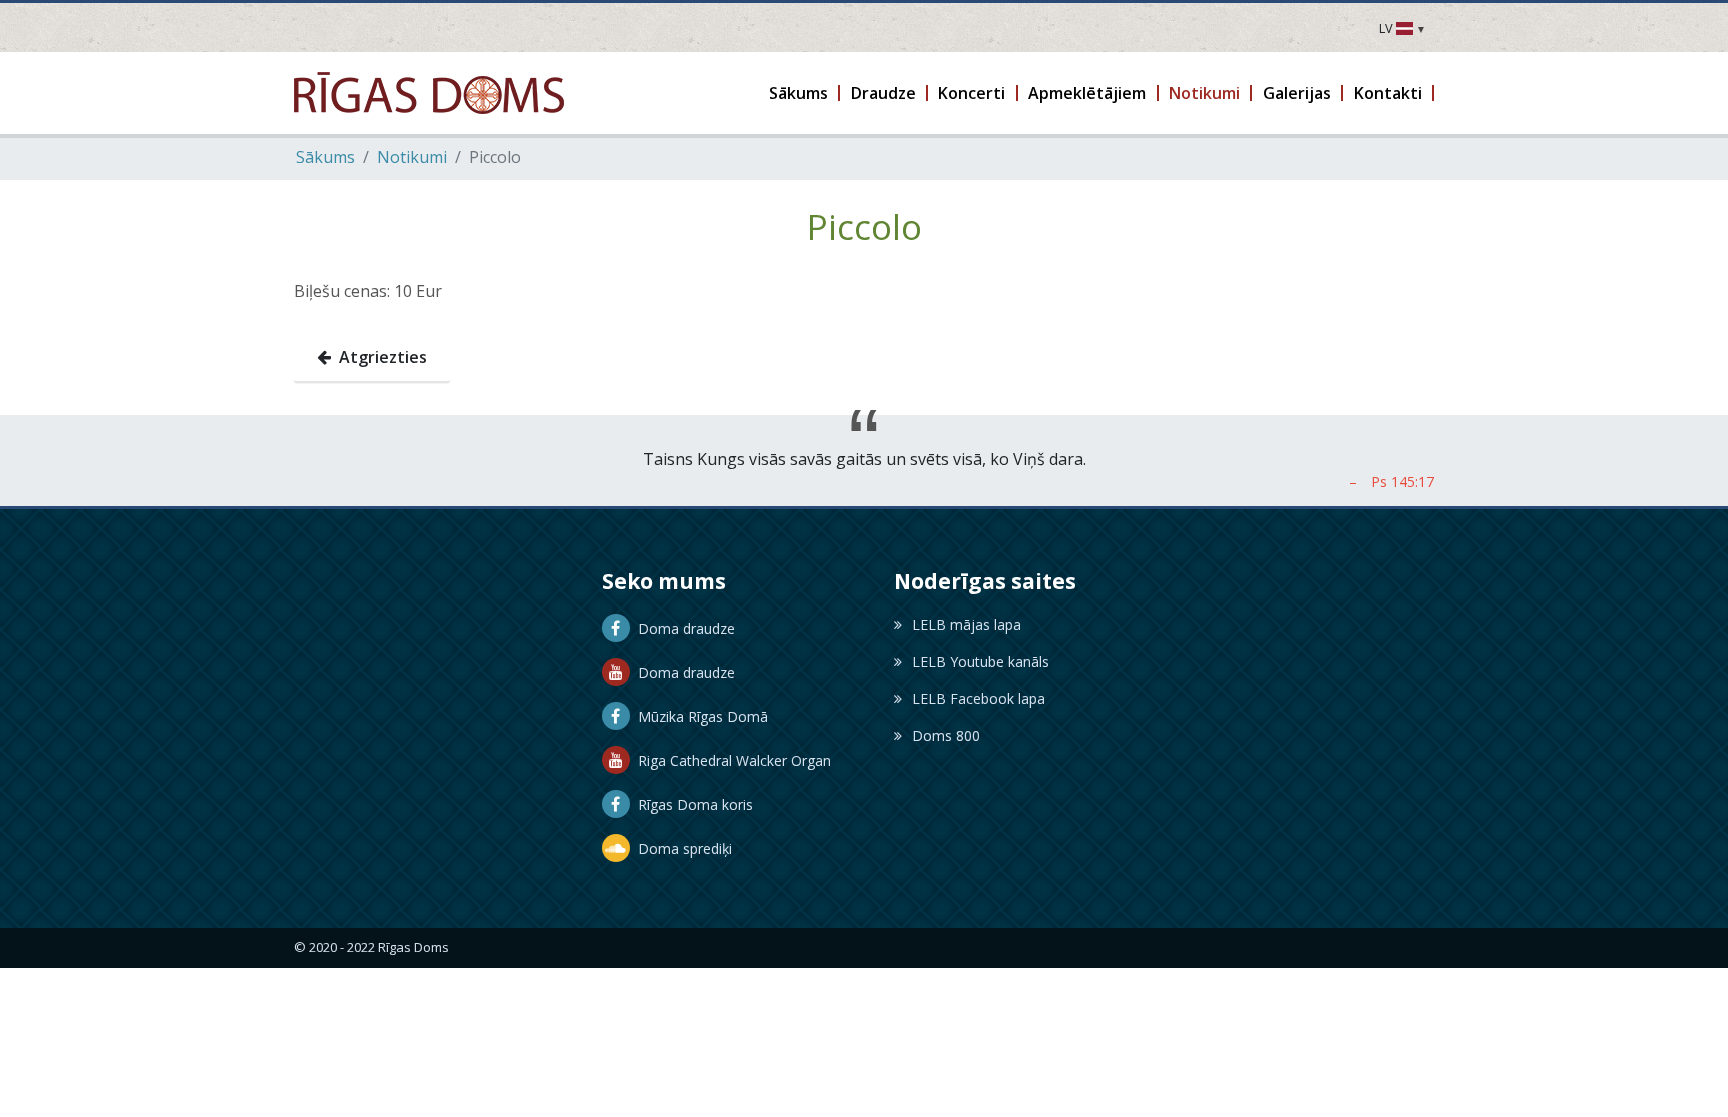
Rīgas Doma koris (691, 804)
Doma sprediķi (681, 848)
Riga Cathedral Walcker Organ (730, 760)
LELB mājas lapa (966, 624)
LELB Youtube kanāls (980, 661)
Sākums (325, 157)
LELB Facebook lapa (978, 698)
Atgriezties (379, 357)
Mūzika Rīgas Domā (699, 716)
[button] (800, 93)
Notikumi (412, 157)
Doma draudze (682, 628)
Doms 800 (946, 735)
